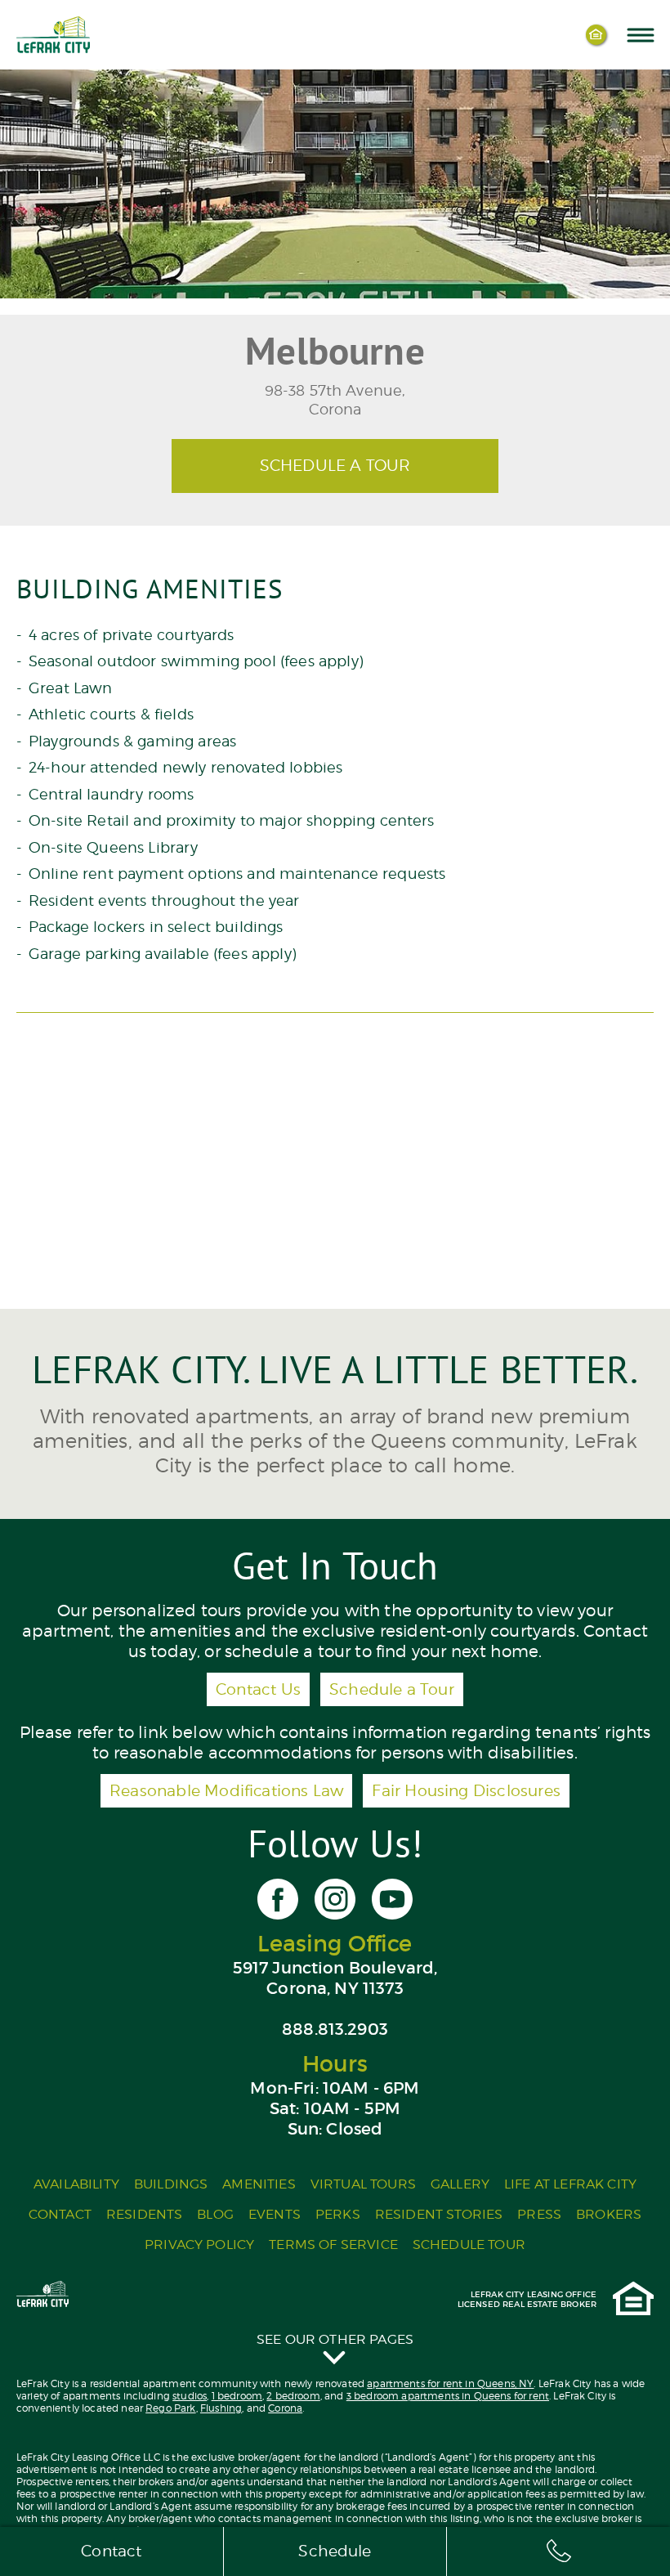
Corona (285, 2408)
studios (190, 2396)
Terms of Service (333, 2244)
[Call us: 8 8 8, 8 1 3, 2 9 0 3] (558, 2551)
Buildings (171, 2184)
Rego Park (170, 2408)
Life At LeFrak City (570, 2184)
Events (275, 2214)
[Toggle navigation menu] (640, 35)
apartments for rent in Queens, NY (450, 2383)
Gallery (460, 2184)
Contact (60, 2214)
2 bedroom (293, 2396)
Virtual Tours (363, 2184)
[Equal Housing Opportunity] (596, 35)
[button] (335, 2348)
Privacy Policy (199, 2244)
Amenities (259, 2184)
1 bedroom (237, 2396)
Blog (215, 2214)
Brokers (609, 2214)
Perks (338, 2214)
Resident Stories (439, 2214)
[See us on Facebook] (278, 1899)
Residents (144, 2214)
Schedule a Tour (392, 1689)
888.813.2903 (335, 2029)
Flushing (221, 2408)
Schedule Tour (469, 2244)
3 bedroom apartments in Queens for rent (448, 2396)
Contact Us (258, 1689)
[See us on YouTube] (392, 1899)
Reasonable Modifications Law (226, 1791)
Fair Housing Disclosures (466, 1791)
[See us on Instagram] (335, 1899)
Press (539, 2214)
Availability (76, 2184)
